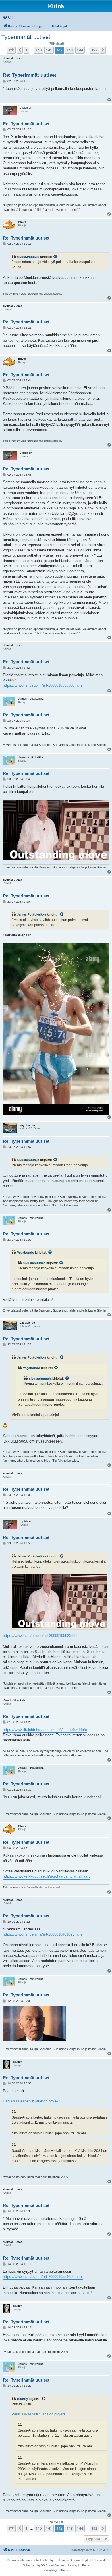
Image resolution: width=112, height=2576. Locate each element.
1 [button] (26, 50)
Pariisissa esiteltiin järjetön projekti (32, 2101)
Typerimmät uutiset (26, 37)
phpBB (53, 2560)
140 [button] (39, 50)
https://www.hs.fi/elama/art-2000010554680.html (43, 2277)
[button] (11, 50)
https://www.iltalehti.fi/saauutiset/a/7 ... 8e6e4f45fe (45, 1730)
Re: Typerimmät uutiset (30, 75)
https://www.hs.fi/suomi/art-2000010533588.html (43, 685)
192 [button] (94, 50)
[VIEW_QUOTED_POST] (55, 257)
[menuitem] (9, 18)
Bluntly (22, 2399)
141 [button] (49, 50)
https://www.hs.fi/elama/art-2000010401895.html (43, 1934)
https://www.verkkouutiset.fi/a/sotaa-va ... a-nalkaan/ (47, 1876)
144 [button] (80, 50)
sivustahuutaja (28, 257)
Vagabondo (26, 1252)
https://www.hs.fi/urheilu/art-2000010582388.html (43, 1636)
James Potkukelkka (31, 914)
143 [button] (70, 50)
